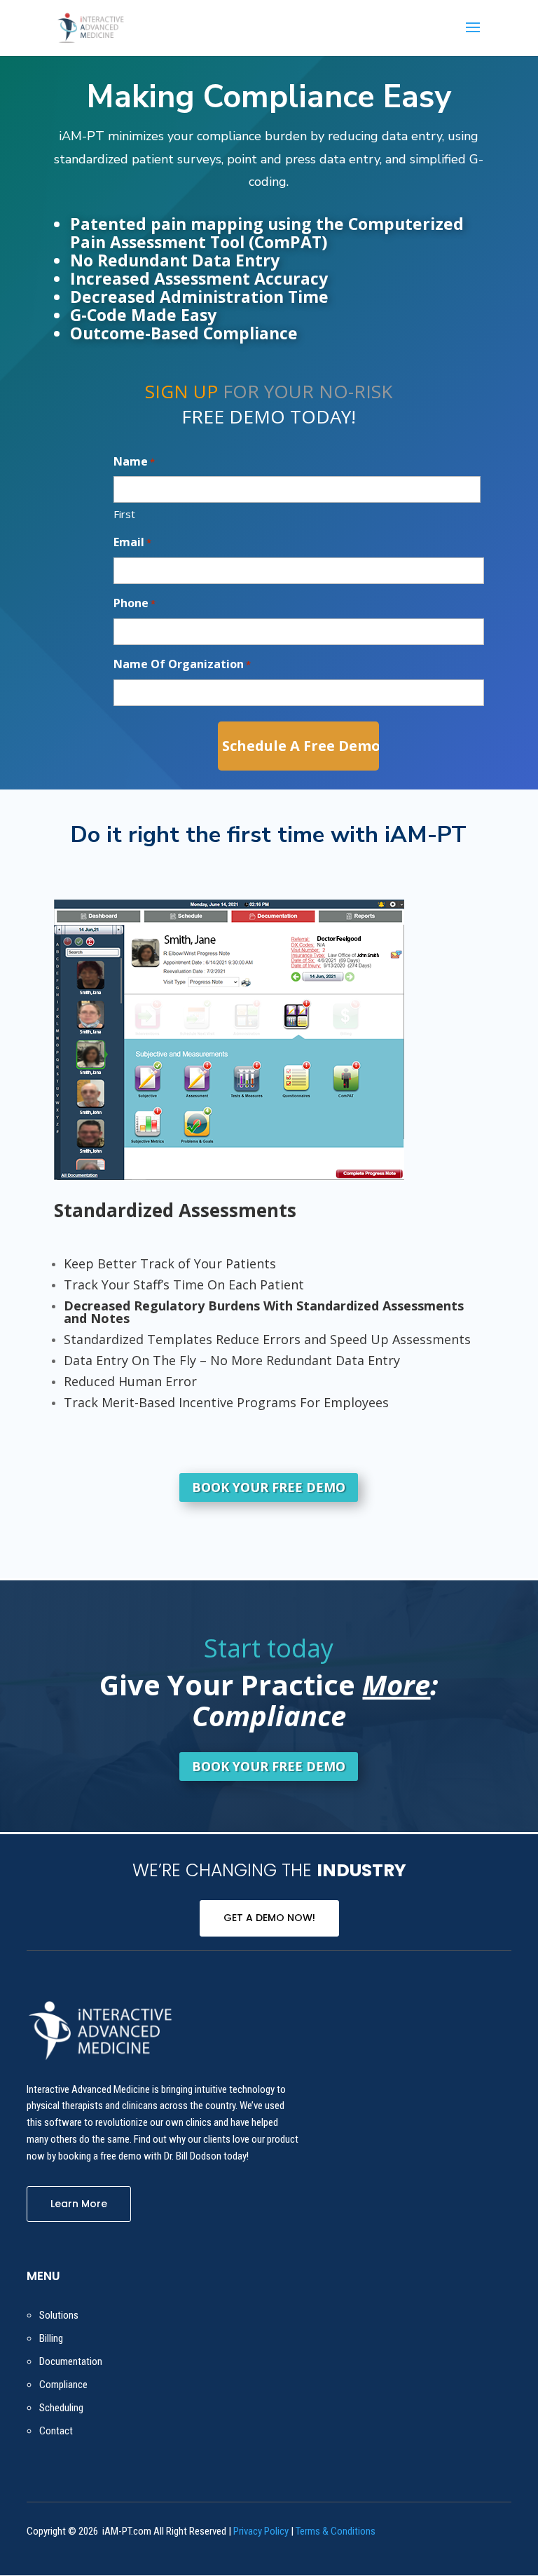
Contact (56, 2431)
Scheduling (61, 2408)
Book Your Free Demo (269, 1487)
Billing (51, 2338)
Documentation (71, 2361)
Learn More (79, 2204)
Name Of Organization (182, 664)
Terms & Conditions (336, 2531)
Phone (134, 603)
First (124, 514)
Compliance (63, 2385)
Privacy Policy (261, 2531)
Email (132, 542)
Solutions (59, 2315)
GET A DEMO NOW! (269, 1918)
